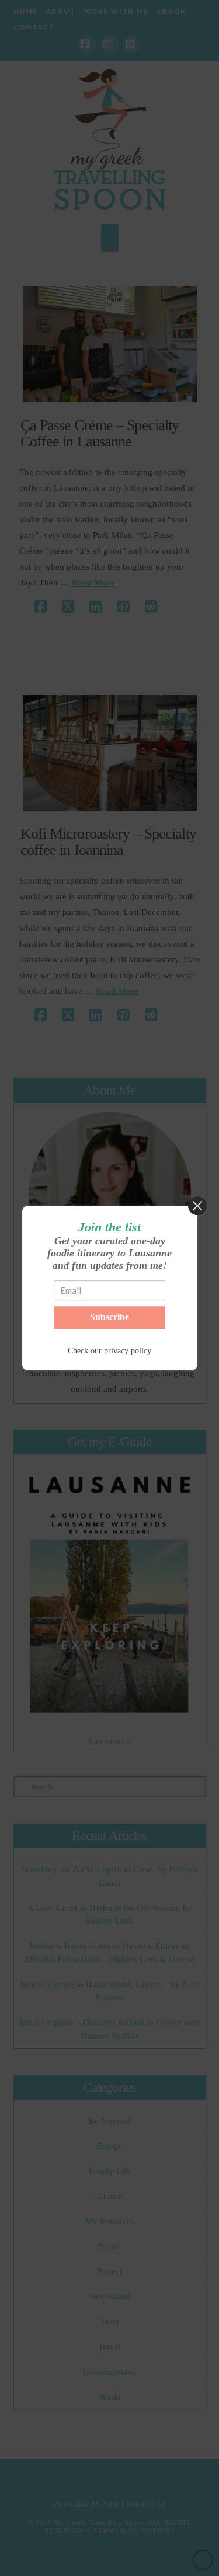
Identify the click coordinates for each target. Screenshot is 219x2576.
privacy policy (128, 1351)
